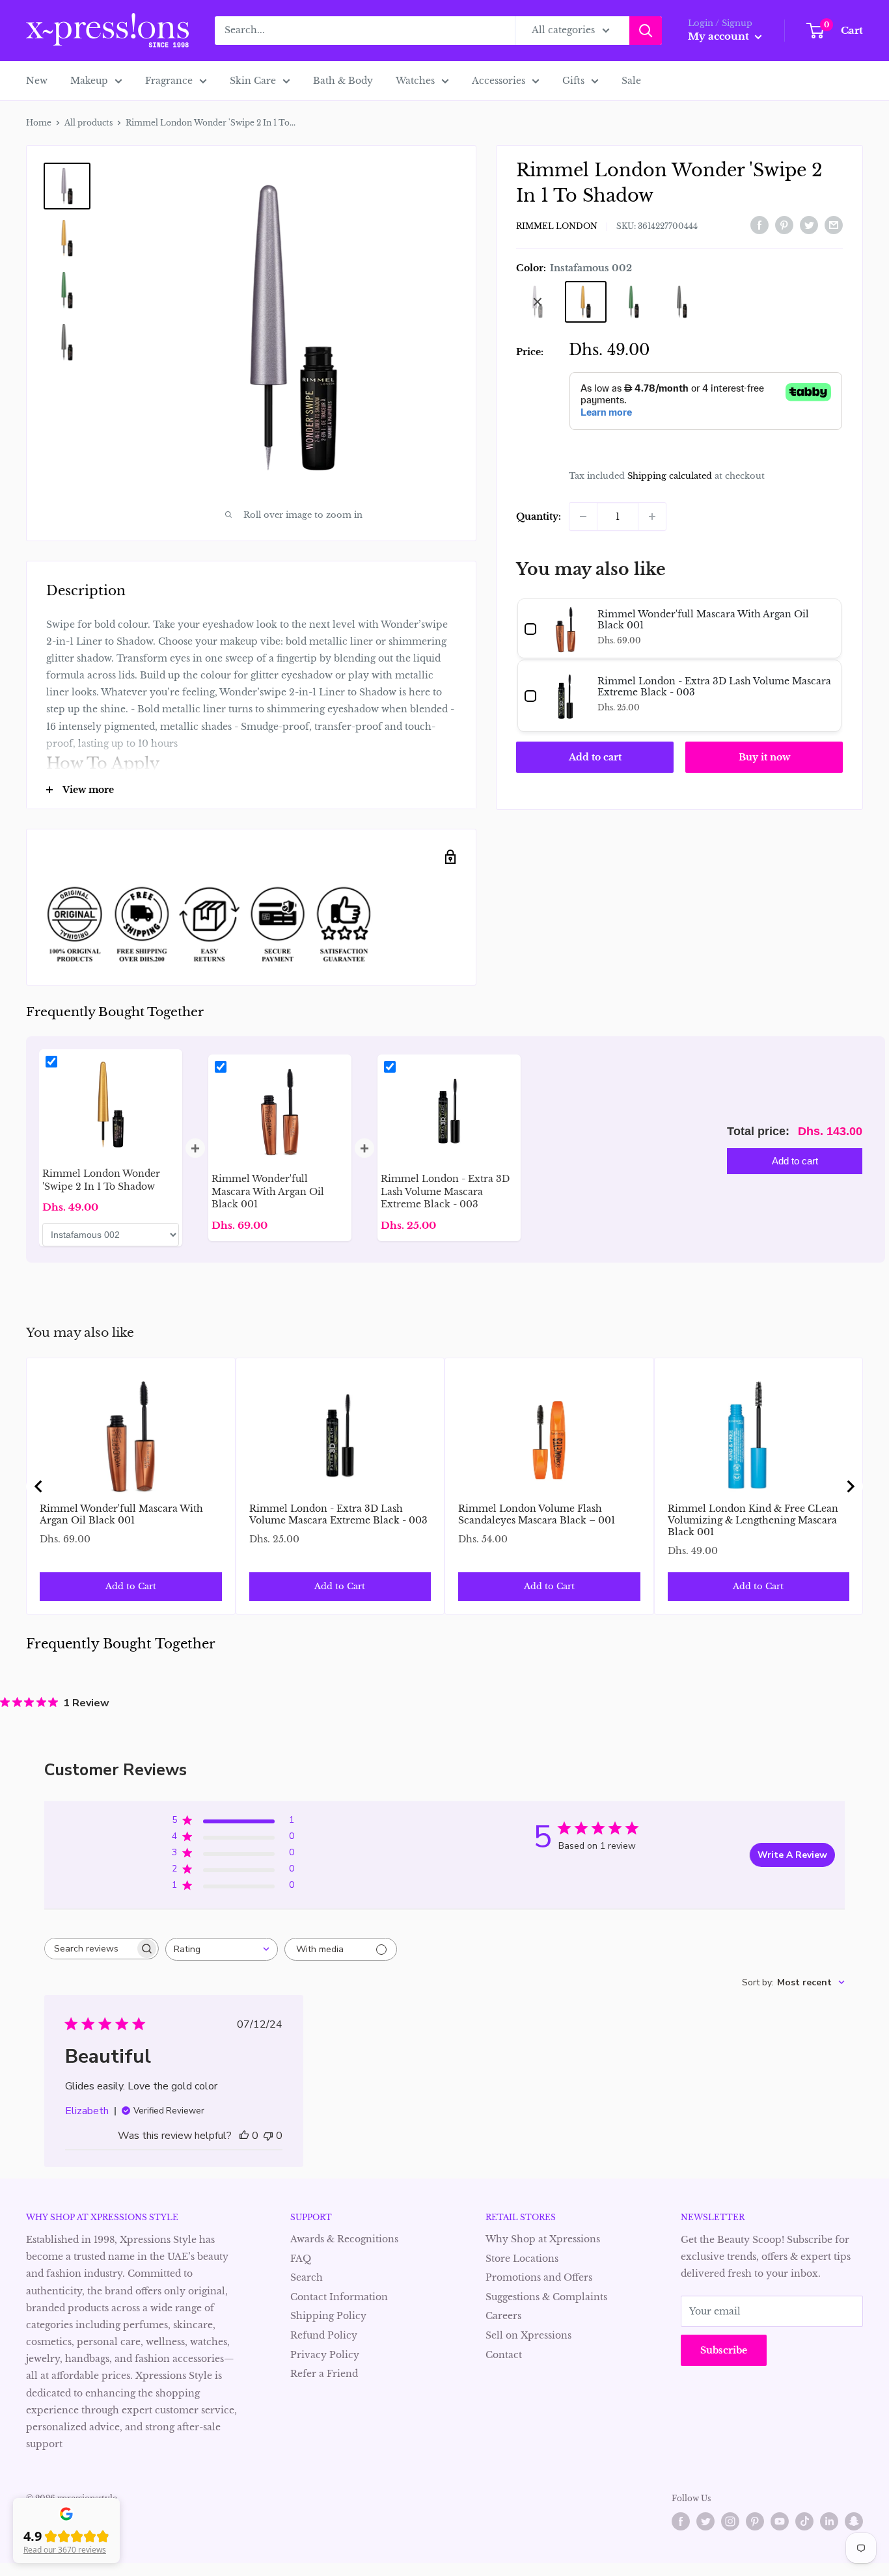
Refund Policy (324, 2335)
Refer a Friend (324, 2374)
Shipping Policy (328, 2316)
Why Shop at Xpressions (543, 2239)
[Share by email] (834, 224)
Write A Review (792, 1855)
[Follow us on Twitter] (705, 2521)
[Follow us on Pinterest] (755, 2521)
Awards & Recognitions (344, 2239)
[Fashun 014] (682, 302)
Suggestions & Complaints (546, 2297)
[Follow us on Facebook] (681, 2521)
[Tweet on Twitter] (809, 224)
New (37, 81)
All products (89, 123)
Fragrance (169, 81)
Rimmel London (557, 226)
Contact (504, 2355)
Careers (503, 2316)
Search (307, 2277)
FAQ (301, 2259)
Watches (415, 81)
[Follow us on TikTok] (804, 2521)
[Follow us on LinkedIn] (829, 2521)
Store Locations (522, 2259)
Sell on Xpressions (528, 2335)
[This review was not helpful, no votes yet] (268, 2136)
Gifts (573, 81)
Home (39, 123)
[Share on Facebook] (759, 224)
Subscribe (724, 2350)
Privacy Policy (325, 2355)
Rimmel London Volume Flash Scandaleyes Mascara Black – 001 (537, 1514)
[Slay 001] (538, 302)
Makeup (89, 81)
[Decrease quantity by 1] (583, 517)
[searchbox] (90, 1949)
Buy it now (764, 757)
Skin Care (253, 81)
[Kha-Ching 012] (634, 302)
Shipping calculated (670, 476)
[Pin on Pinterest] (784, 224)
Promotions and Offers (539, 2277)
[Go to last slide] (39, 1486)
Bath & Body (343, 81)
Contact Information (339, 2297)
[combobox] (222, 1949)
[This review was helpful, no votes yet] (244, 2136)
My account (720, 36)
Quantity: (539, 517)
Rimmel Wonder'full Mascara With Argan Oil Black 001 (121, 1514)
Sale (631, 81)
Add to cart (595, 757)
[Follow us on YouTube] (780, 2521)
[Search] (646, 31)
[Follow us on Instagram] (730, 2521)
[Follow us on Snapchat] (854, 2521)
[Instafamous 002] (586, 302)
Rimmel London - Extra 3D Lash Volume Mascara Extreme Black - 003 (338, 1514)
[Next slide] (850, 1486)
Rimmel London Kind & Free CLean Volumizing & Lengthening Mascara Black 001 (753, 1520)
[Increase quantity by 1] (652, 517)
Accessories (499, 81)
